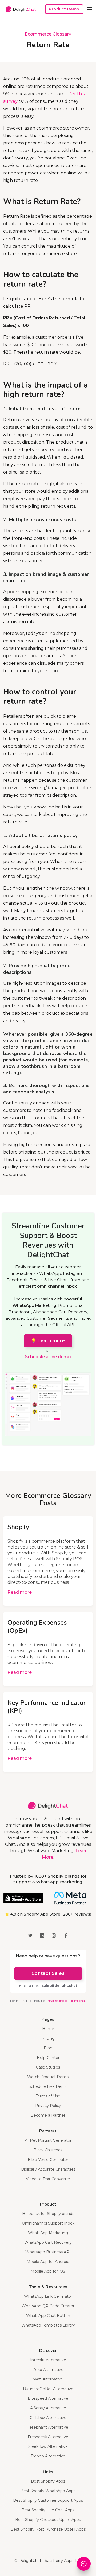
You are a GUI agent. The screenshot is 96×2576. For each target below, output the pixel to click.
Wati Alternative (48, 2379)
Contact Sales (48, 1973)
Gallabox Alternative (48, 2418)
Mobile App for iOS (48, 2271)
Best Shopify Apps (48, 2481)
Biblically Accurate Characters (48, 2169)
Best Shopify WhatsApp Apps (48, 2491)
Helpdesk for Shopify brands (48, 2214)
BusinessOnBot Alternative (48, 2389)
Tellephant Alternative (48, 2427)
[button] (90, 9)
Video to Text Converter (48, 2179)
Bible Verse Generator (48, 2160)
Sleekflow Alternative (48, 2446)
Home (48, 2029)
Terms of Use (48, 2096)
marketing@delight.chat (67, 2001)
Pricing (48, 2038)
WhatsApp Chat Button (48, 2316)
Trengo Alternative (48, 2456)
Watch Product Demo (48, 2077)
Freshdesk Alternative (48, 2437)
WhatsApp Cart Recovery (48, 2242)
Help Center (48, 2058)
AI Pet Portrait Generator (48, 2140)
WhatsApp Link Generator (48, 2296)
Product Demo (64, 9)
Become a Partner (48, 2115)
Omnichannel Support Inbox (48, 2223)
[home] (19, 9)
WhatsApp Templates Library (48, 2325)
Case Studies (48, 2067)
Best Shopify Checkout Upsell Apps (48, 2520)
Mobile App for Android (48, 2262)
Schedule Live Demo (48, 2086)
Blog (48, 2048)
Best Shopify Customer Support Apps (48, 2500)
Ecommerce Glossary (48, 34)
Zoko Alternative (48, 2370)
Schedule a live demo (48, 1357)
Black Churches (48, 2150)
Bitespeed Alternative (48, 2398)
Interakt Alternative (48, 2360)
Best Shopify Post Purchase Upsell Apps (48, 2529)
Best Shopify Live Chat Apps (48, 2510)
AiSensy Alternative (48, 2408)
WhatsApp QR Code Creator (48, 2306)
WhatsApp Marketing (48, 2233)
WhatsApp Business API (48, 2252)
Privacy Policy (48, 2106)
